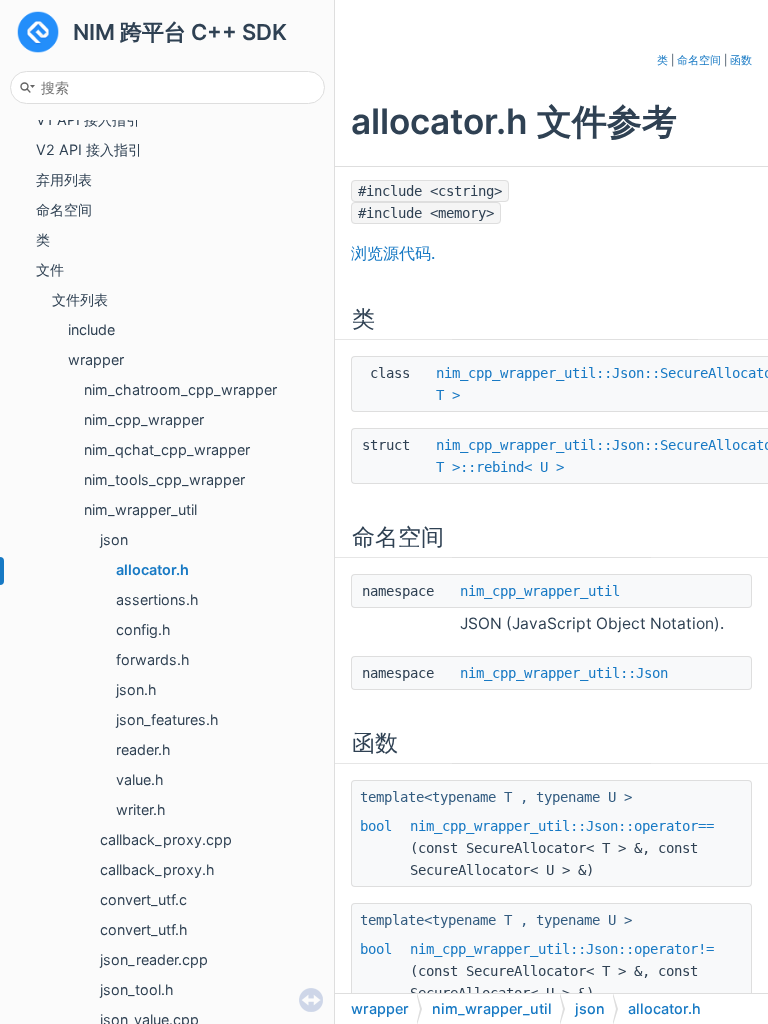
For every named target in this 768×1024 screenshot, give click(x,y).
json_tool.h (137, 989)
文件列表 (80, 299)
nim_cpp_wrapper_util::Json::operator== (562, 826)
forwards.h (153, 659)
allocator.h (152, 569)
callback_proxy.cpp (166, 839)
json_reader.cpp (154, 959)
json (114, 539)
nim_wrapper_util (140, 509)
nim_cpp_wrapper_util (540, 591)
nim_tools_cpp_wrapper (164, 479)
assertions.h (157, 599)
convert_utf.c (143, 899)
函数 (741, 60)
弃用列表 (64, 179)
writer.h (141, 809)
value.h (140, 779)
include (91, 329)
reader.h (143, 749)
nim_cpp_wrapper (144, 419)
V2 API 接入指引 (89, 149)
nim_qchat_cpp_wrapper (167, 449)
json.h (136, 689)
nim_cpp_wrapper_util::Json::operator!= (562, 949)
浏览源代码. (393, 253)
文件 (50, 269)
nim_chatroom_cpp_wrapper (180, 389)
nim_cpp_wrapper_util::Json (564, 673)
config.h (143, 629)
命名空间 (64, 209)
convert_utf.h (144, 929)
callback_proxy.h (157, 869)
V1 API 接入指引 (88, 119)
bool (376, 826)
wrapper (96, 359)
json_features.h (167, 719)
